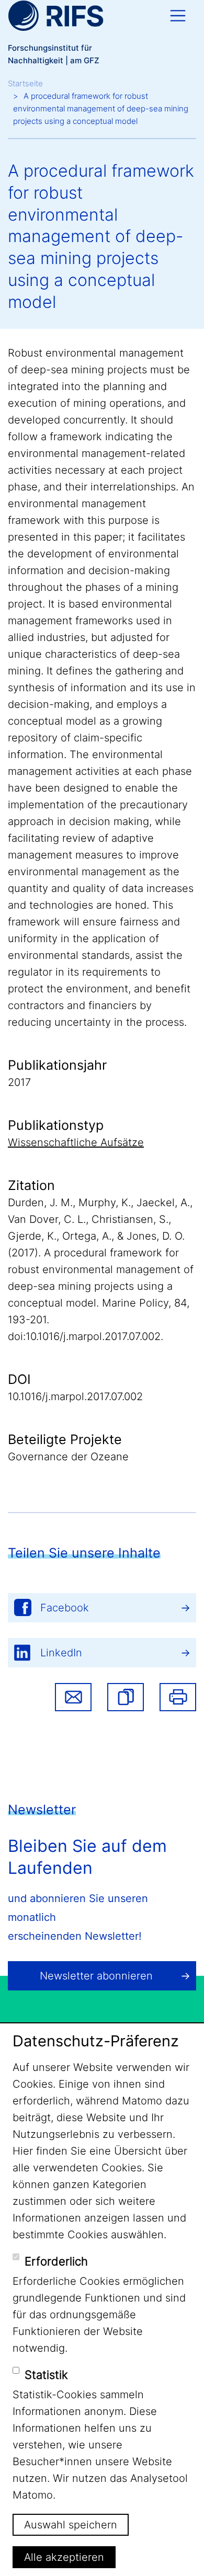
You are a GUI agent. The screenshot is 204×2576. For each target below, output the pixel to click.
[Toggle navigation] (178, 16)
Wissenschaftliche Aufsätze (76, 1142)
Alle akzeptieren (64, 2557)
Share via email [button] (73, 1697)
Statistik (46, 2375)
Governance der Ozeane (68, 1457)
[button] (126, 1697)
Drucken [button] (178, 1697)
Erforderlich (56, 2261)
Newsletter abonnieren (96, 1976)
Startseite (25, 83)
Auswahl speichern (71, 2525)
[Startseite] (56, 16)
